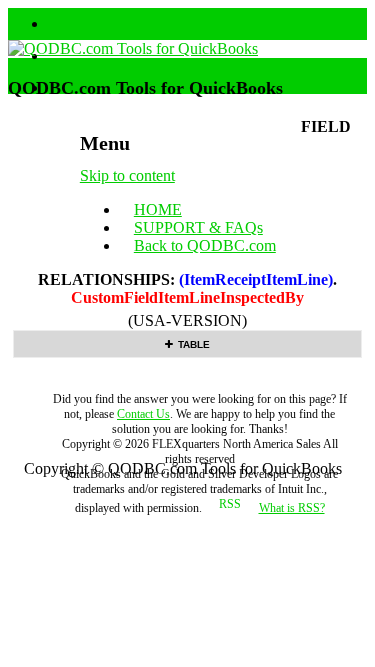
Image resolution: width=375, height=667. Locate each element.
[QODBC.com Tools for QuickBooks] (133, 48)
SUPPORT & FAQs (198, 227)
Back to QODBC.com (205, 245)
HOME (158, 209)
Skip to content (127, 175)
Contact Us (143, 414)
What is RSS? (292, 508)
